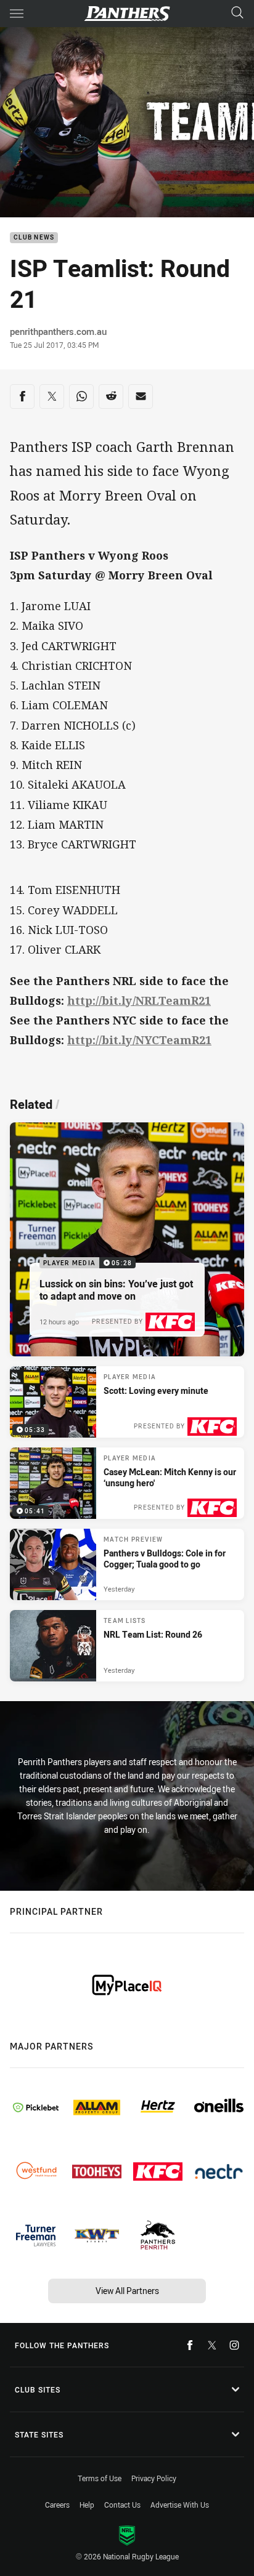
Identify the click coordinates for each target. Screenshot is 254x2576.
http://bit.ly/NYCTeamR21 (139, 1040)
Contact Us (122, 2505)
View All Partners (127, 2291)
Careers (57, 2505)
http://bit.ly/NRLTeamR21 (139, 1000)
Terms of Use (100, 2478)
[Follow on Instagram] (234, 2345)
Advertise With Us (180, 2505)
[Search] (237, 13)
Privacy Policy (154, 2478)
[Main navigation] (17, 14)
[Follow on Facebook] (190, 2345)
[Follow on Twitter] (212, 2345)
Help (87, 2505)
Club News (34, 238)
